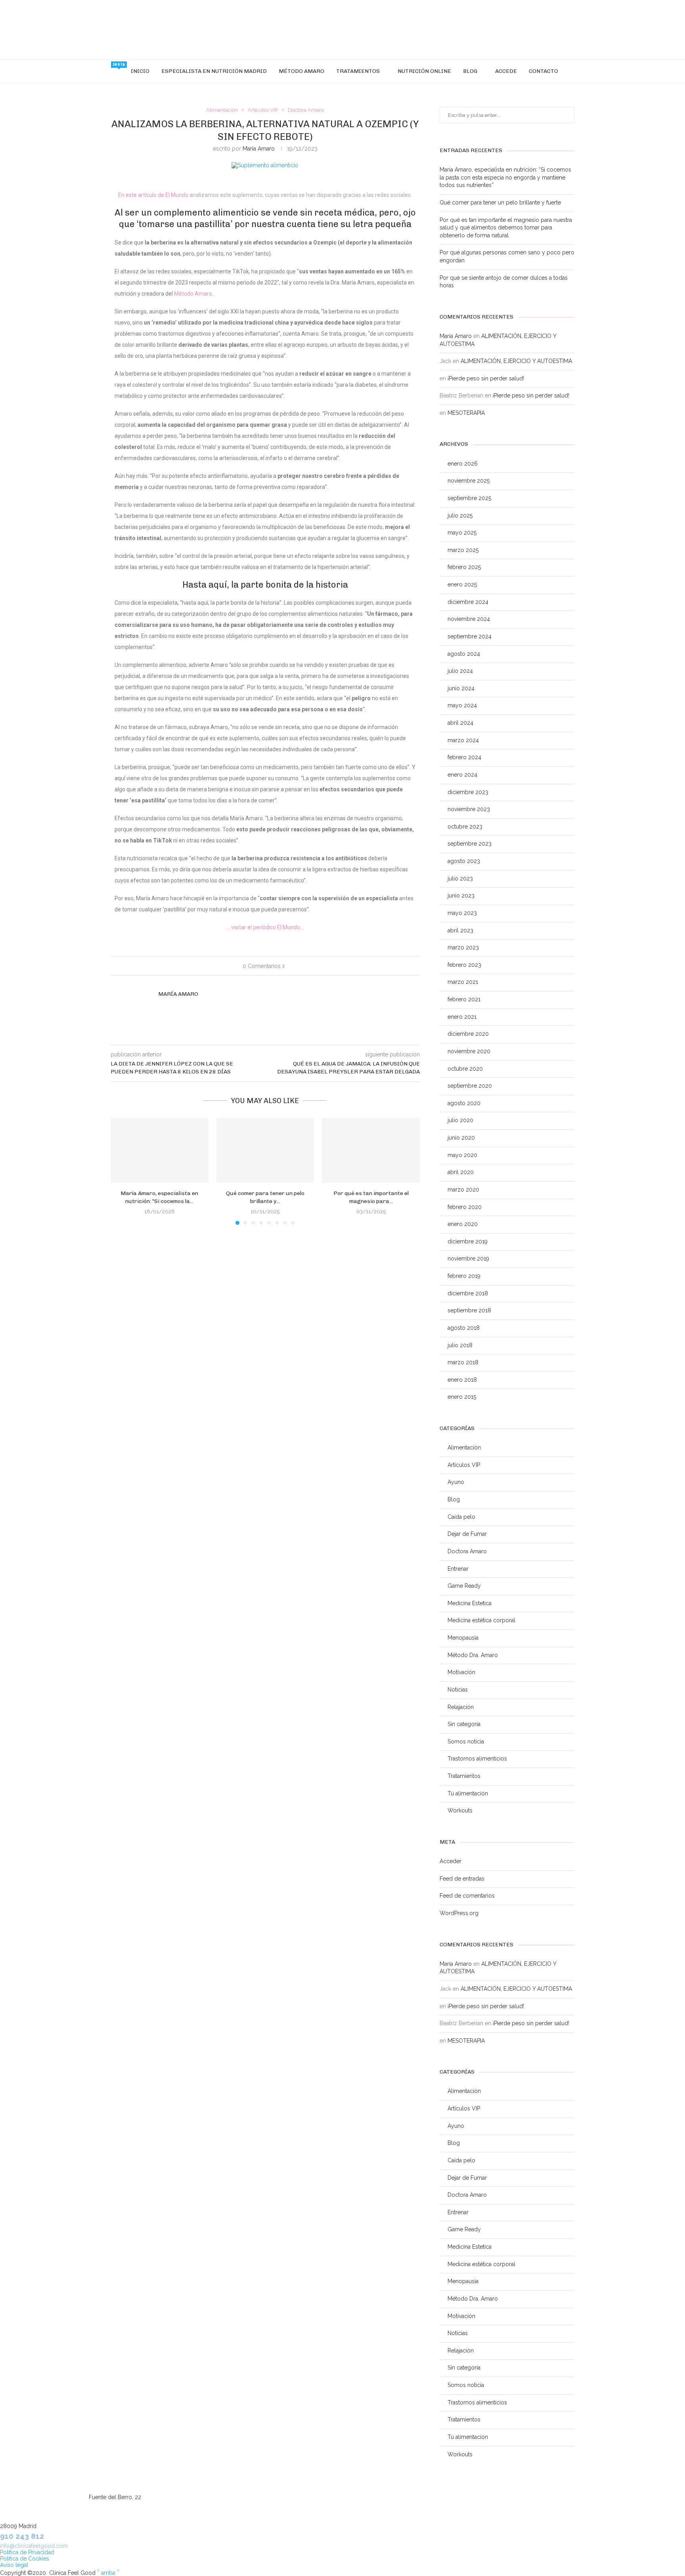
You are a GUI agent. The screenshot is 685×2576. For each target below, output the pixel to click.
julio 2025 (460, 516)
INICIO (140, 71)
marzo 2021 (463, 982)
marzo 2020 (463, 1190)
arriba (108, 2573)
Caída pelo (461, 1517)
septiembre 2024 (470, 636)
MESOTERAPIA (466, 413)
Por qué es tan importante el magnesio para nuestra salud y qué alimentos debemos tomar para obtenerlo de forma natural (506, 228)
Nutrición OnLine (424, 71)
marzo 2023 (463, 947)
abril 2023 (460, 930)
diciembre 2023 (468, 792)
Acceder (451, 1861)
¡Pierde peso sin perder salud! (486, 378)
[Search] (568, 71)
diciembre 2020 (468, 1034)
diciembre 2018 (468, 1293)
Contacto (543, 71)
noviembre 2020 (469, 1051)
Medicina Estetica (470, 1603)
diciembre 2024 (468, 602)
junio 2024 (461, 688)
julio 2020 (460, 1120)
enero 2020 (463, 1224)
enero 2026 (463, 464)
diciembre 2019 (468, 1241)
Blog (470, 71)
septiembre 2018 (469, 1310)
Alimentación (464, 1447)
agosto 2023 (464, 861)
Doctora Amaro (467, 1551)
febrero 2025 (464, 567)
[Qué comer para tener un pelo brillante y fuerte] (265, 1150)
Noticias (458, 1690)
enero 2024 (462, 775)
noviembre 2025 (469, 481)
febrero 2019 (464, 1276)
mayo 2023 (462, 913)
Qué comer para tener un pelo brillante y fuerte (500, 202)
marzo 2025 (463, 550)
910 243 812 (22, 2536)
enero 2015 (462, 1397)
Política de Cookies (25, 2559)
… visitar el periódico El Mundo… (265, 927)
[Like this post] (289, 966)
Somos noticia (466, 1742)
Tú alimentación (468, 1793)
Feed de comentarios (467, 1896)
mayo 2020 (462, 1155)
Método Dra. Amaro (473, 1655)
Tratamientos (358, 71)
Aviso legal (14, 2565)
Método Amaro (301, 71)
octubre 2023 (465, 827)
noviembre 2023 (469, 809)
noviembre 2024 (469, 619)
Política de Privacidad (27, 2552)
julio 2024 (460, 671)
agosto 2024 (464, 654)
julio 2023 (460, 878)
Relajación (461, 1707)
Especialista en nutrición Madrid (214, 71)
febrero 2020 (465, 1207)
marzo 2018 (463, 1362)
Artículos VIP (464, 1465)
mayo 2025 (462, 533)
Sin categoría (464, 1724)
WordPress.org (459, 1913)
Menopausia (463, 1638)
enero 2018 (462, 1380)
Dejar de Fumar (467, 1534)
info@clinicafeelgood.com (34, 2546)
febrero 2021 (464, 999)
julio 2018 (460, 1345)
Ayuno (456, 1482)
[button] (121, 1171)
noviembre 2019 (468, 1258)
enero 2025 (462, 584)
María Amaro (259, 149)
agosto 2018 (464, 1328)
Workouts (460, 1810)
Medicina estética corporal (481, 1620)
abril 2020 (461, 1172)
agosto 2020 (464, 1103)
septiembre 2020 (470, 1086)
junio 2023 (461, 896)
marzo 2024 (463, 740)
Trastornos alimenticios (477, 1759)
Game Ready (464, 1586)
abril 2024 (460, 723)
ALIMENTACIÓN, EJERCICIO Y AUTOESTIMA (516, 361)
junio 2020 (461, 1138)
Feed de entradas (462, 1879)
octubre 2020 (465, 1069)
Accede (506, 71)
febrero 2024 (464, 757)
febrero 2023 (464, 965)
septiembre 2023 (470, 844)
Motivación (461, 1672)
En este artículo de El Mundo (153, 195)
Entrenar (458, 1569)
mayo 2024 (462, 705)
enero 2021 (462, 1017)
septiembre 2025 (469, 498)
